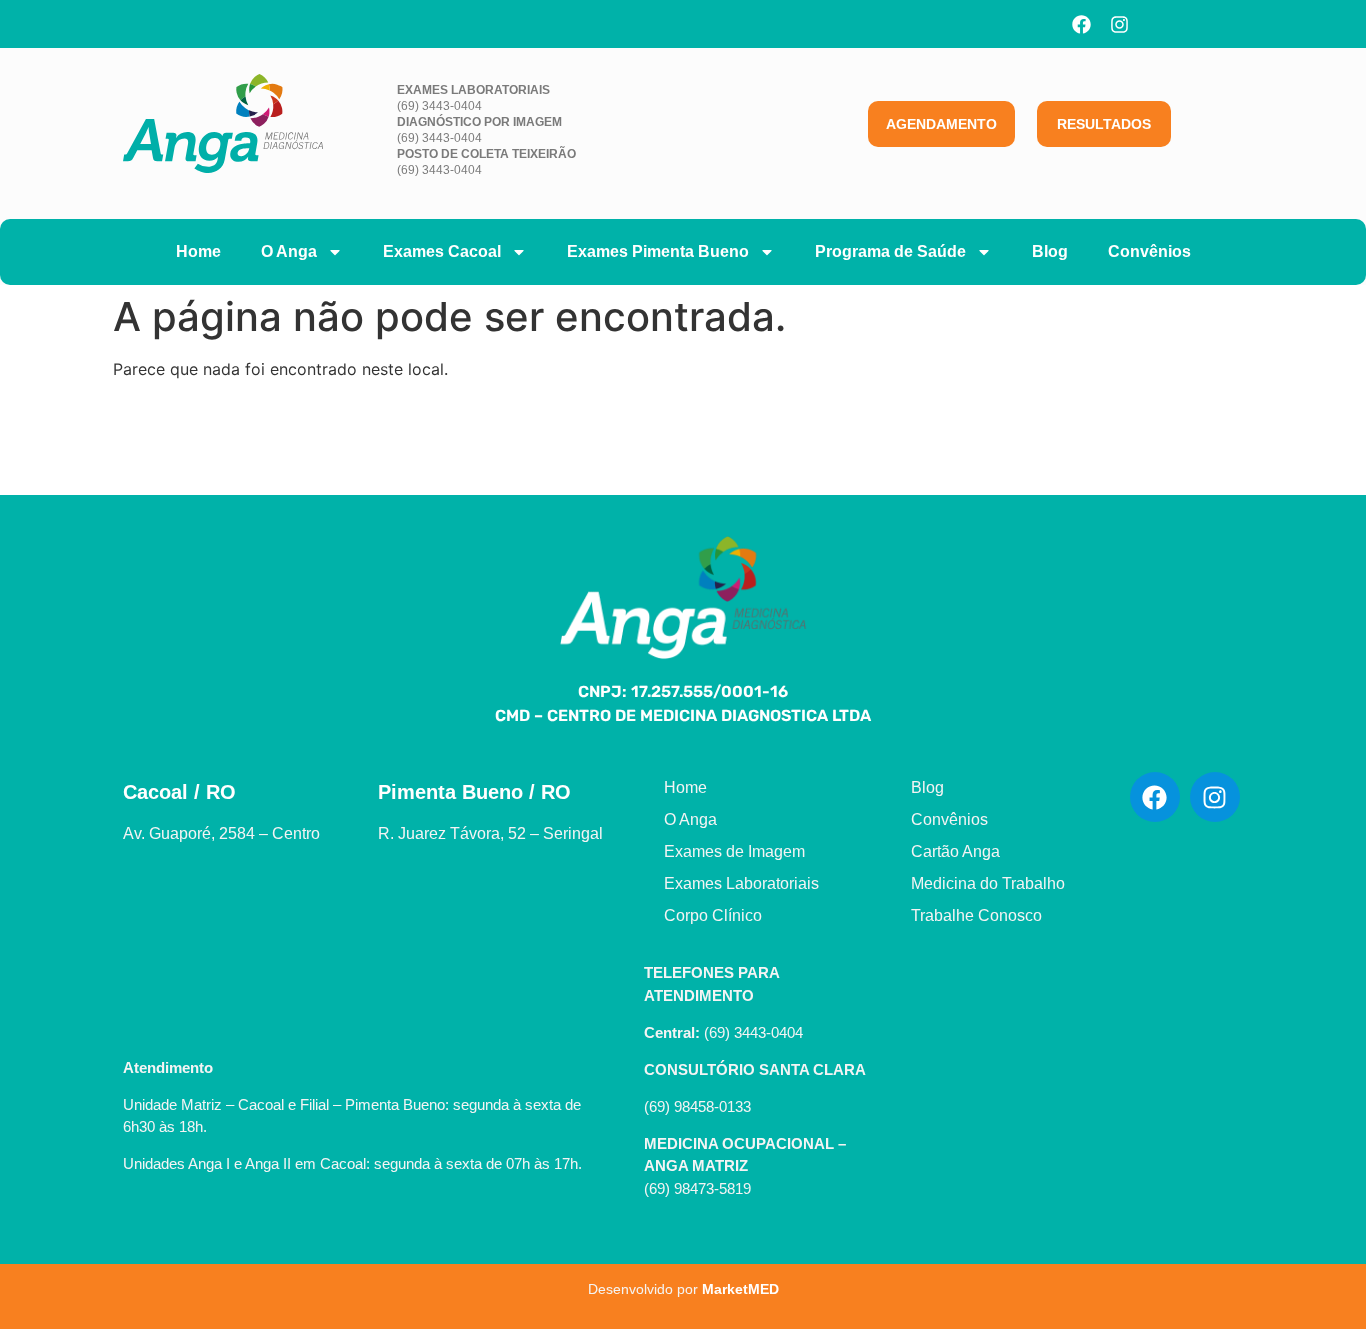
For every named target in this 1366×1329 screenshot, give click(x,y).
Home (198, 251)
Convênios (1149, 251)
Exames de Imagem (734, 851)
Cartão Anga (955, 851)
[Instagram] (1120, 24)
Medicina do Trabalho (988, 883)
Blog (1050, 251)
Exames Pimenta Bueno (658, 251)
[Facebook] (1082, 24)
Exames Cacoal (442, 251)
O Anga (289, 251)
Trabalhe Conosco (976, 915)
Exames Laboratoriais (741, 883)
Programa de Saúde (890, 251)
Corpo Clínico (713, 915)
